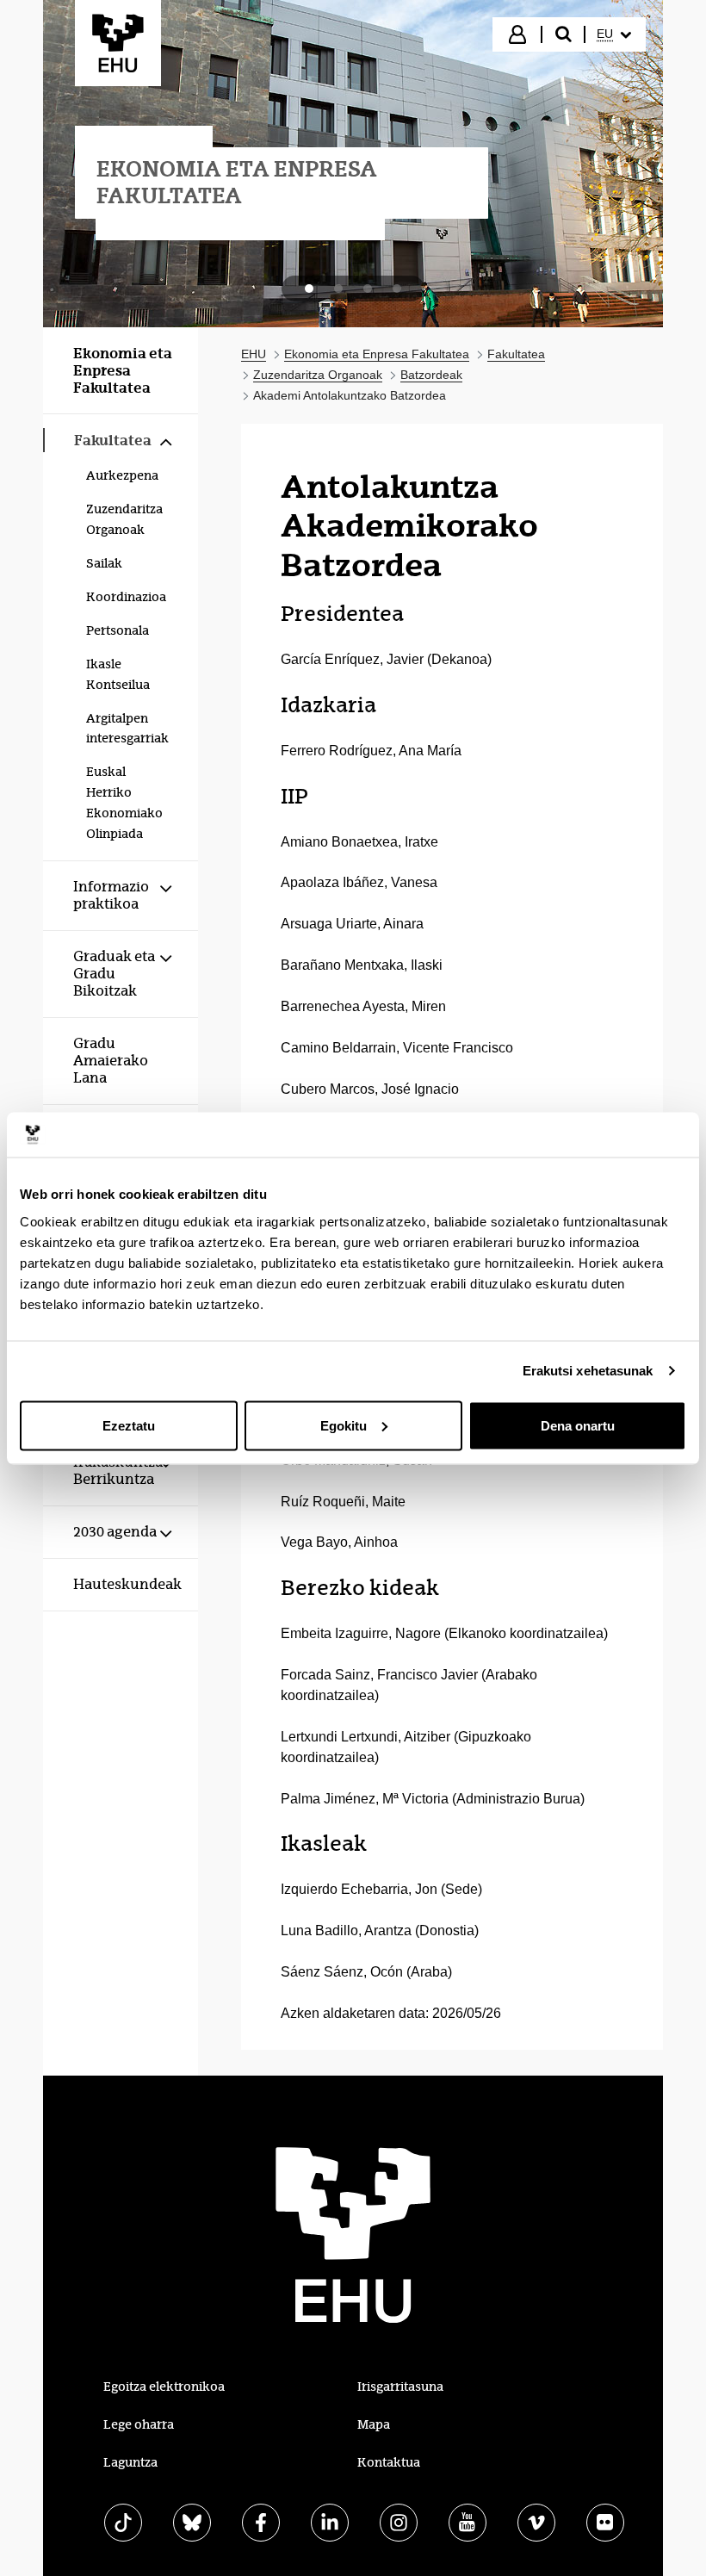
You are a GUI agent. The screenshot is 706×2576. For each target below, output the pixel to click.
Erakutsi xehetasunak (588, 1371)
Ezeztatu (129, 1425)
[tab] (309, 289)
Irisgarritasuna (400, 2387)
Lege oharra (139, 2424)
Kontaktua (389, 2462)
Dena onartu (578, 1425)
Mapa (374, 2424)
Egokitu (344, 1425)
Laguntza (130, 2462)
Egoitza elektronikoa (164, 2387)
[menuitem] (614, 34)
